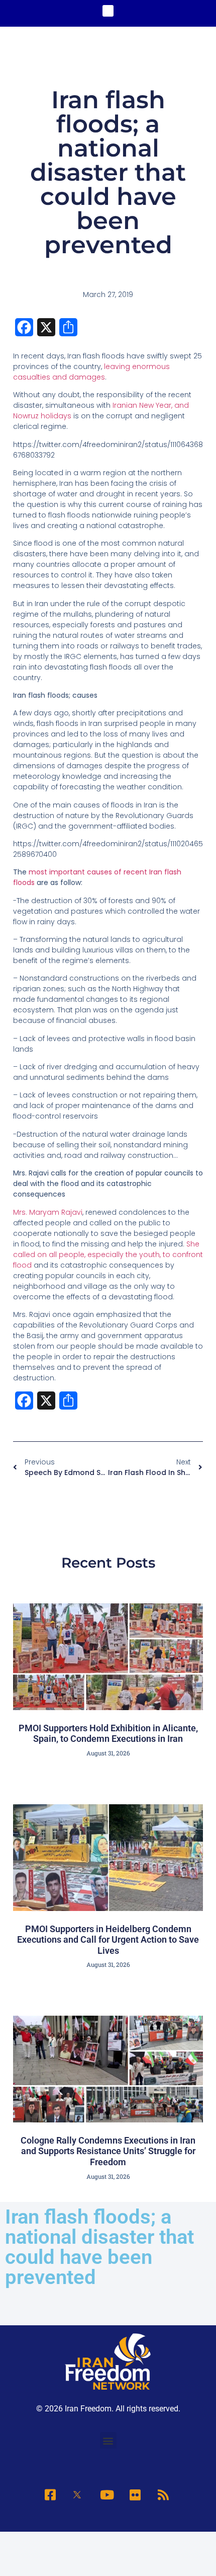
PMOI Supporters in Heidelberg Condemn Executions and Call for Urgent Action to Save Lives (108, 1940)
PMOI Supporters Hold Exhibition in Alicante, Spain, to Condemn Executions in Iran (108, 1734)
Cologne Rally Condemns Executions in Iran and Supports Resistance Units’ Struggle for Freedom (108, 2151)
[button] (108, 11)
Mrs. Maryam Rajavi (48, 1212)
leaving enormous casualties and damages (91, 372)
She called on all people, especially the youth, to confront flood (108, 1255)
